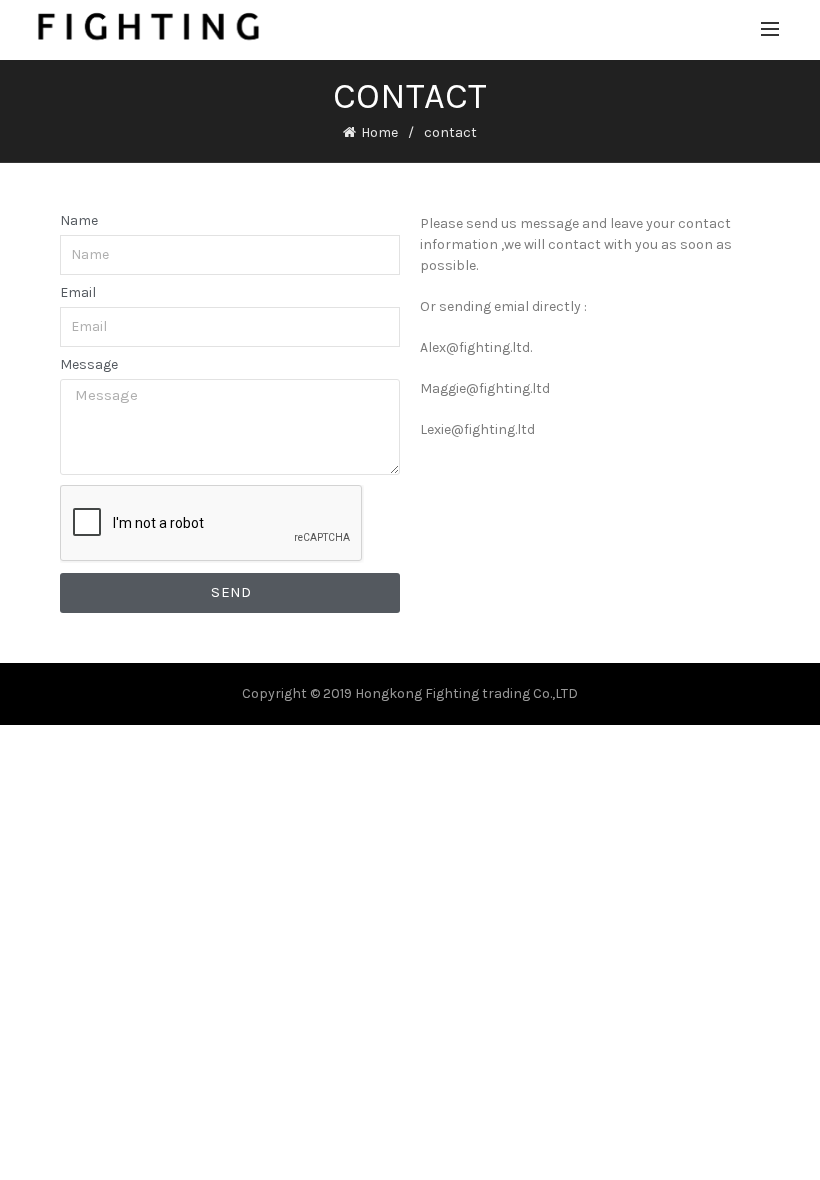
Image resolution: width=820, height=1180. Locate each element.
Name (79, 221)
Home (379, 132)
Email (78, 293)
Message (89, 365)
